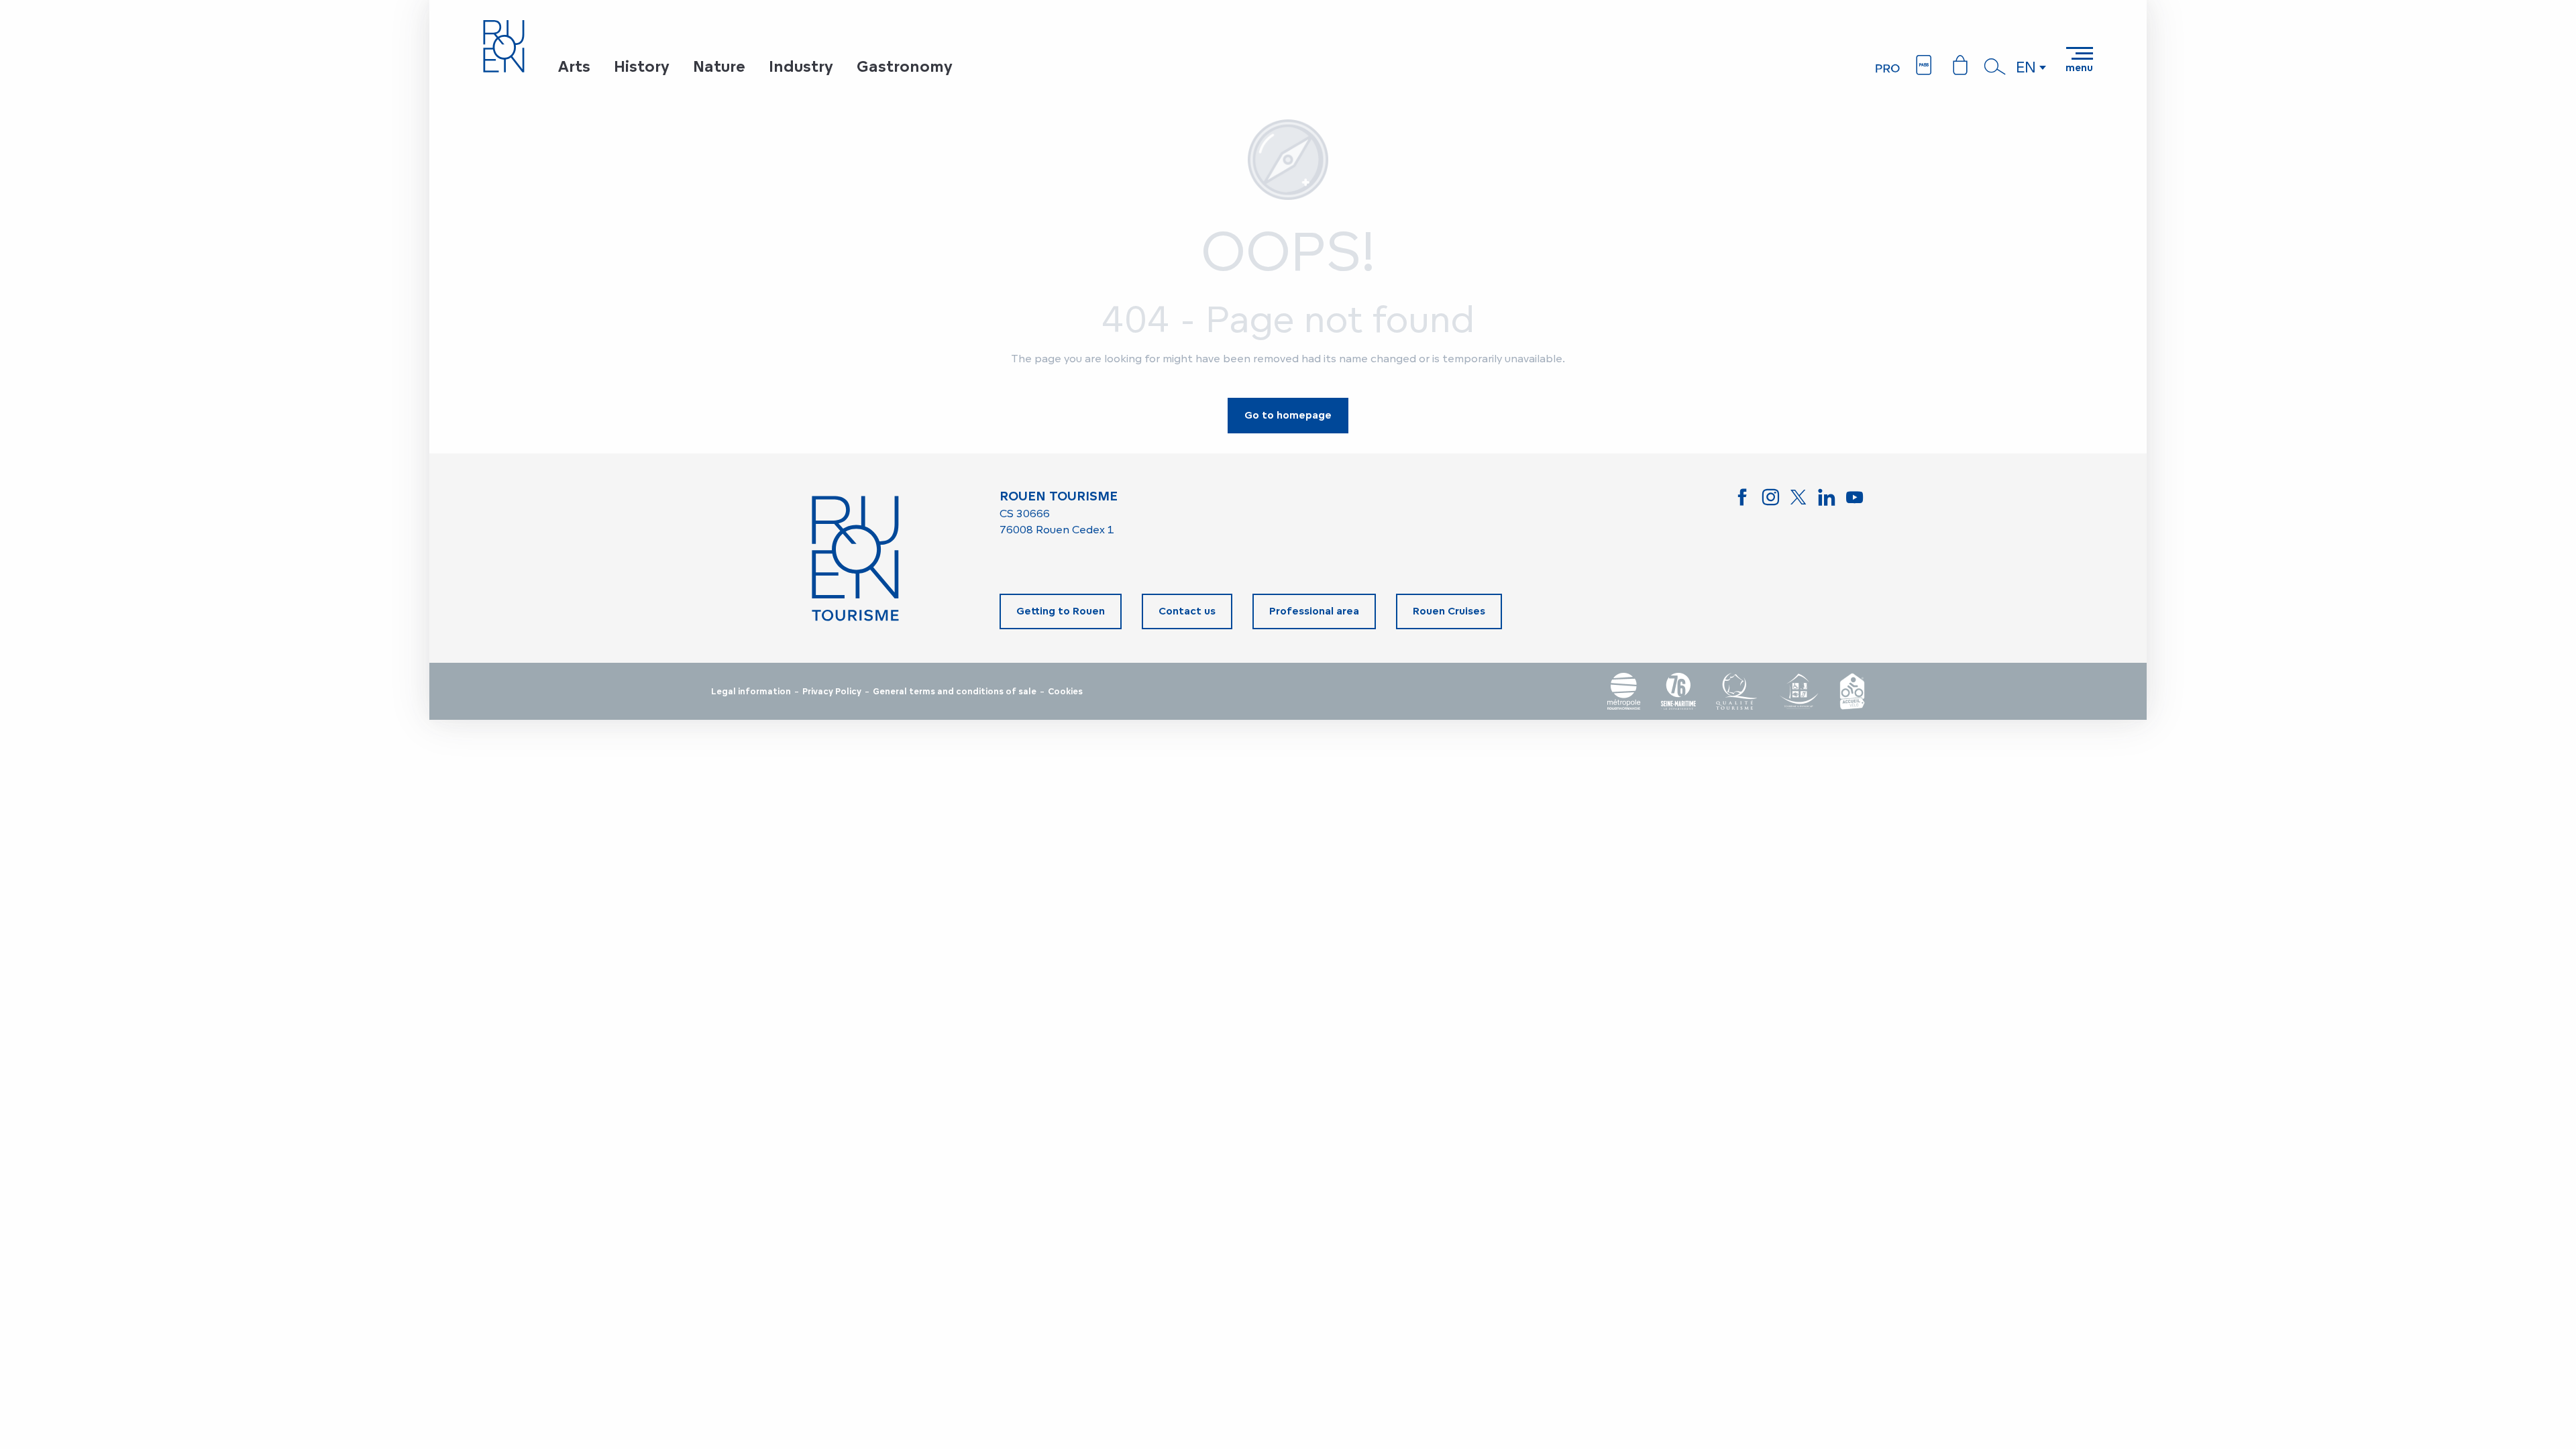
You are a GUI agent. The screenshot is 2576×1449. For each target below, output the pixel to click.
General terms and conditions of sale (955, 692)
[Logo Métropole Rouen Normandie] (1624, 691)
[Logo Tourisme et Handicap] (1799, 691)
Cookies (1065, 692)
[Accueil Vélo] (1852, 691)
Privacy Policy (832, 692)
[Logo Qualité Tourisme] (1737, 691)
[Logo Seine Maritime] (1678, 691)
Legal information (751, 692)
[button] (1995, 66)
